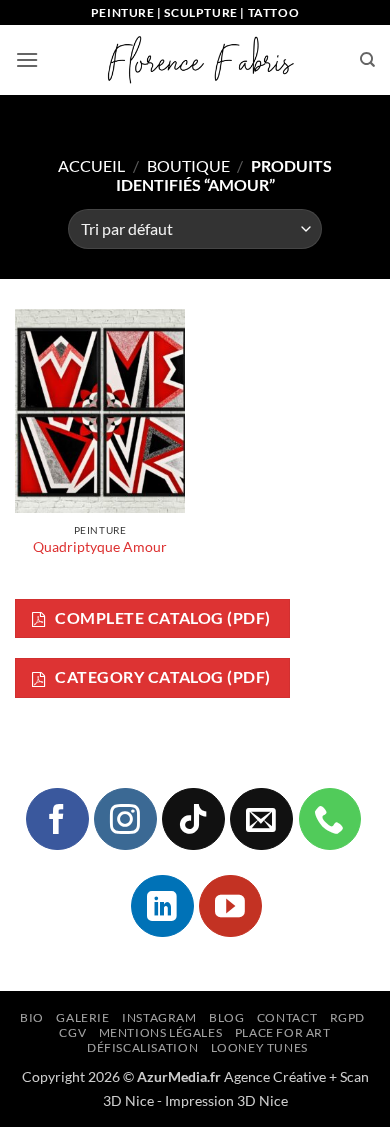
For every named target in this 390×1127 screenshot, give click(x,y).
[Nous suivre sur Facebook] (57, 819)
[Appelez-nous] (330, 819)
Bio (32, 1017)
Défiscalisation (142, 1047)
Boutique (188, 165)
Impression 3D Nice (226, 1100)
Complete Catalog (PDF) (161, 618)
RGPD (347, 1017)
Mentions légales (161, 1032)
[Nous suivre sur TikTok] (193, 819)
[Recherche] (367, 60)
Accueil (91, 165)
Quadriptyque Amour (100, 547)
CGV (72, 1032)
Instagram (159, 1017)
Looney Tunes (259, 1047)
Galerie (82, 1017)
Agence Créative (275, 1076)
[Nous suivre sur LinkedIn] (162, 906)
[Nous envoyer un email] (261, 819)
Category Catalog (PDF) (161, 677)
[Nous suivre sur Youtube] (230, 906)
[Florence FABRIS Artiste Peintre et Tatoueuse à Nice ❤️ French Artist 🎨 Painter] (199, 60)
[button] (27, 59)
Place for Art (283, 1032)
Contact (287, 1017)
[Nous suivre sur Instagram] (125, 819)
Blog (226, 1017)
